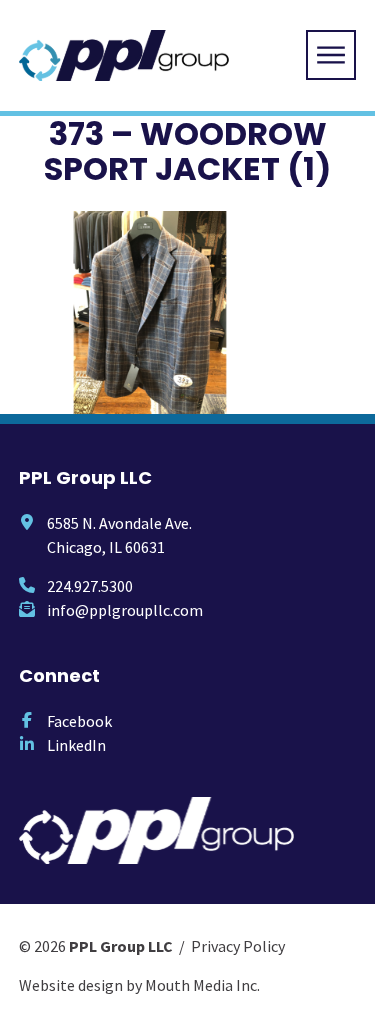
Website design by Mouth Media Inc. (139, 985)
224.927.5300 (90, 586)
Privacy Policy (238, 946)
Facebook (79, 721)
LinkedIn (76, 745)
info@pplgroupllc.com (125, 610)
